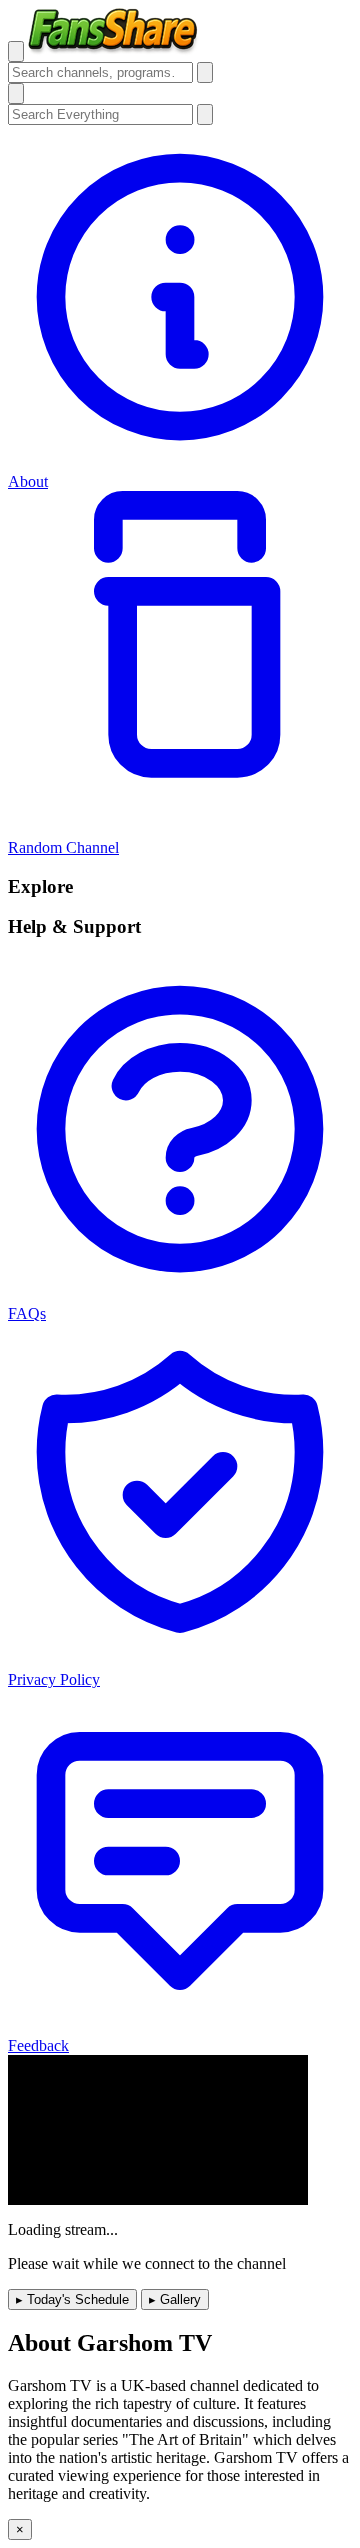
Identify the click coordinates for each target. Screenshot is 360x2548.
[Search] (205, 72)
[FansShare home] (113, 50)
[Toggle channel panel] (16, 93)
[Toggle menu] (16, 51)
